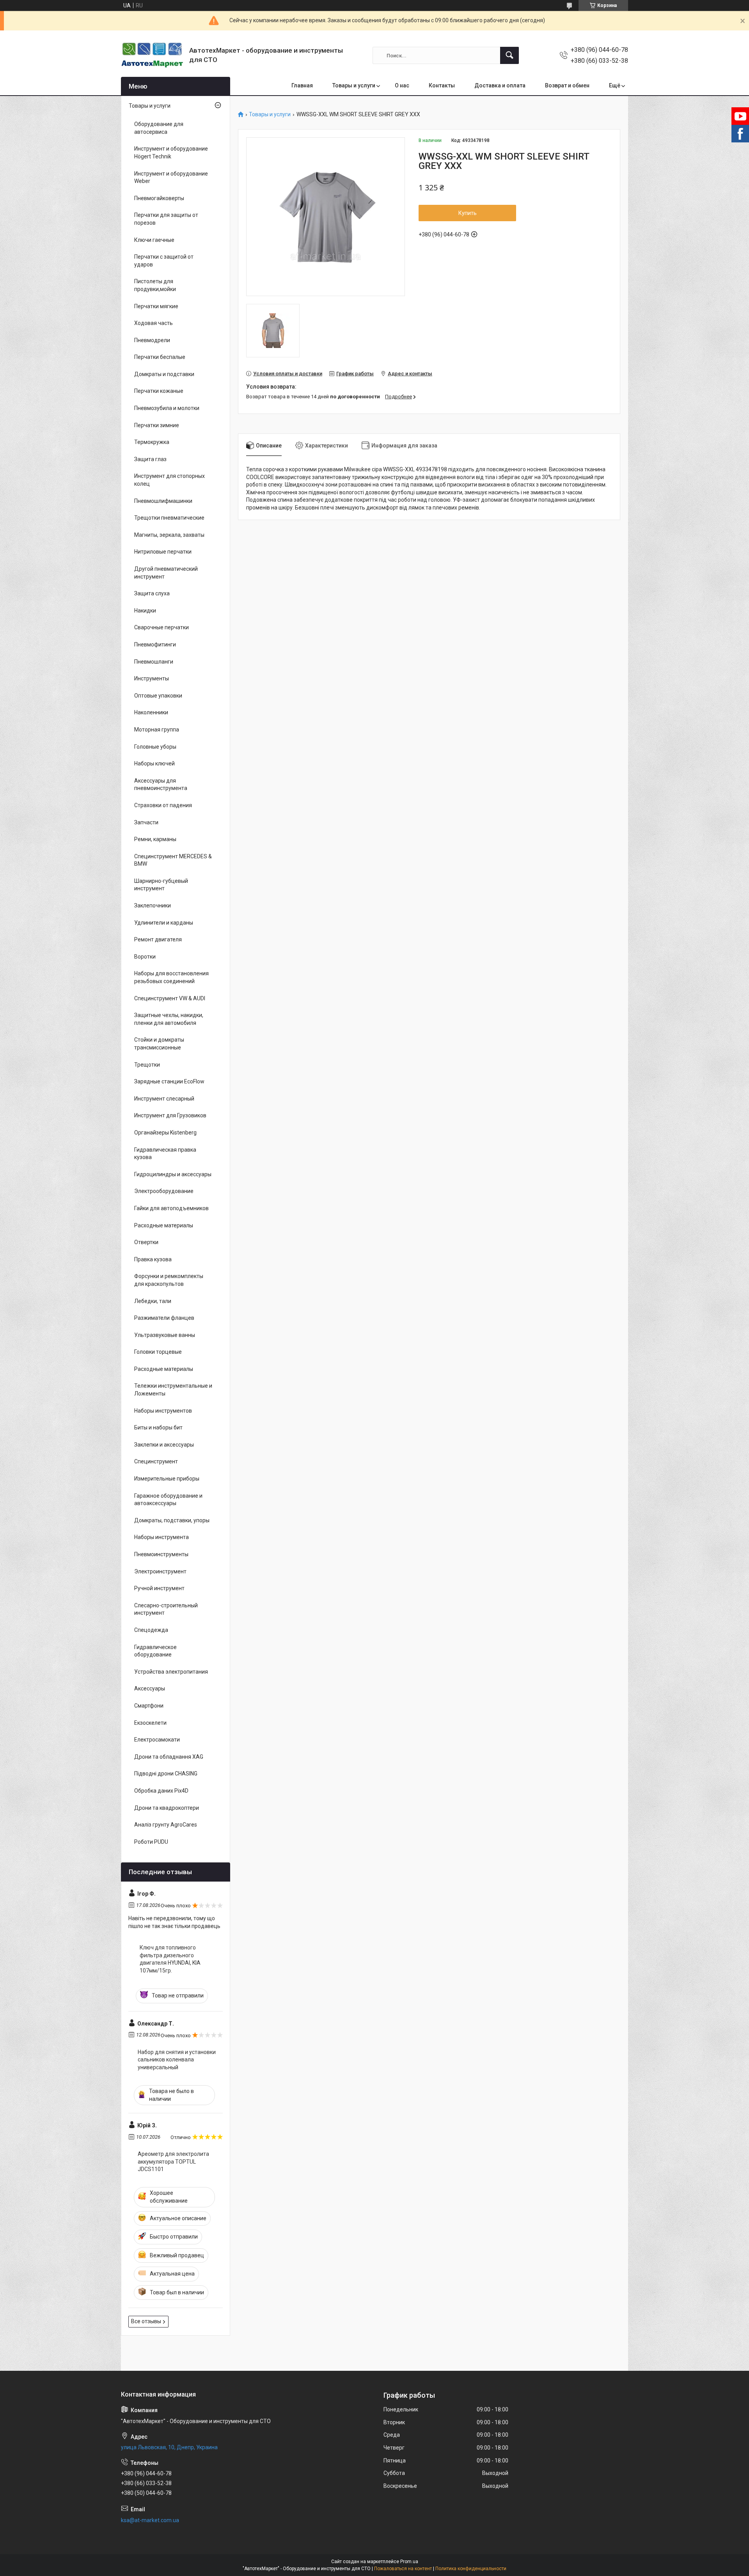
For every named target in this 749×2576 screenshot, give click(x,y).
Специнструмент (156, 1461)
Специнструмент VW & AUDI (170, 998)
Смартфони (149, 1706)
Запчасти (146, 822)
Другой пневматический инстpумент (166, 573)
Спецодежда (151, 1630)
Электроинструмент (160, 1571)
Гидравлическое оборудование (155, 1651)
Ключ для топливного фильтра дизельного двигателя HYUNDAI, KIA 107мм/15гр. (170, 1959)
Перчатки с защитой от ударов (164, 261)
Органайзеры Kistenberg (165, 1133)
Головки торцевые (158, 1352)
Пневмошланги (154, 662)
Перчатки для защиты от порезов (166, 219)
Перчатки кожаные (159, 391)
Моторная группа (157, 730)
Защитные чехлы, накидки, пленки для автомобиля (169, 1019)
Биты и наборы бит (158, 1427)
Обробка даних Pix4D (161, 1791)
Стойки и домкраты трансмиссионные (159, 1044)
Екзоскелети (150, 1723)
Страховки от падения (163, 805)
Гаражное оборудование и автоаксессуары (168, 1500)
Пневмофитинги (155, 644)
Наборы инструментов (163, 1411)
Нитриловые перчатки (163, 552)
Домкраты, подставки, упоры (172, 1520)
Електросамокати (157, 1740)
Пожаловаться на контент (403, 2569)
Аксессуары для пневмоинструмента (161, 785)
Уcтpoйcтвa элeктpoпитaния (171, 1672)
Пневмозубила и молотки (167, 408)
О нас (402, 85)
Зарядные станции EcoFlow (169, 1081)
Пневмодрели (152, 340)
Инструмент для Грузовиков (170, 1115)
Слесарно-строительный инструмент (166, 1609)
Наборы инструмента (162, 1537)
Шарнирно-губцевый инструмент (161, 885)
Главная (302, 85)
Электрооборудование (164, 1191)
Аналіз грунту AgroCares (166, 1825)
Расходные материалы (164, 1225)
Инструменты (152, 678)
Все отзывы (146, 2321)
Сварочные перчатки (162, 627)
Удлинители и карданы (164, 923)
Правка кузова (153, 1259)
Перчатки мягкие (156, 306)
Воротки (145, 957)
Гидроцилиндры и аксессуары (173, 1174)
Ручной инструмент (159, 1588)
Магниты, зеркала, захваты (169, 535)
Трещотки (147, 1065)
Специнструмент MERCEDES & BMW (173, 860)
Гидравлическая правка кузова (165, 1154)
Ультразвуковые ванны (165, 1335)
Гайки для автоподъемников (171, 1208)
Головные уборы (155, 747)
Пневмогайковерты (159, 198)
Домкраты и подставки (164, 374)
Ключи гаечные (154, 240)
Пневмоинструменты (161, 1554)
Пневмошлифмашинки (163, 501)
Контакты (442, 85)
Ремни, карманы (155, 839)
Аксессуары (150, 1688)
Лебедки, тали (153, 1301)
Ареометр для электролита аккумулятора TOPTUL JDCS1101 (173, 2161)
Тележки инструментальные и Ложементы (173, 1390)
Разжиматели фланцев (164, 1318)
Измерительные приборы (167, 1479)
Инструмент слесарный (164, 1099)
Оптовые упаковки (158, 696)
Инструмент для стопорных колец (170, 480)
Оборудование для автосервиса (159, 128)
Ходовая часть (154, 323)
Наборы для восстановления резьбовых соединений (171, 977)
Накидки (145, 611)
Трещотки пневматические (169, 518)
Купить (468, 213)
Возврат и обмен (567, 85)
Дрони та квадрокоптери (167, 1808)
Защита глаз (150, 459)
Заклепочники (153, 905)
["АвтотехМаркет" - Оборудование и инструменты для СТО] (152, 55)
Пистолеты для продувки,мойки (155, 285)
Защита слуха (152, 593)
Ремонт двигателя (158, 939)
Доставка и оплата (500, 85)
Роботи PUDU (151, 1842)
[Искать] (509, 55)
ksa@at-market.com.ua (150, 2520)
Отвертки (146, 1242)
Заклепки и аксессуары (164, 1445)
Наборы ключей (154, 763)
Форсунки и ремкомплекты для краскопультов (169, 1280)
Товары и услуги (354, 85)
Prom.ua (409, 2562)
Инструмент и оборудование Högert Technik (171, 153)
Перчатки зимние (157, 425)
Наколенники (151, 712)
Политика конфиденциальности (471, 2569)
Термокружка (152, 442)
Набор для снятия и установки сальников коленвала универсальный (177, 2060)
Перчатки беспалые (160, 357)
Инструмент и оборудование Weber (171, 178)
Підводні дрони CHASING (166, 1774)
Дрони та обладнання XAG (169, 1757)
